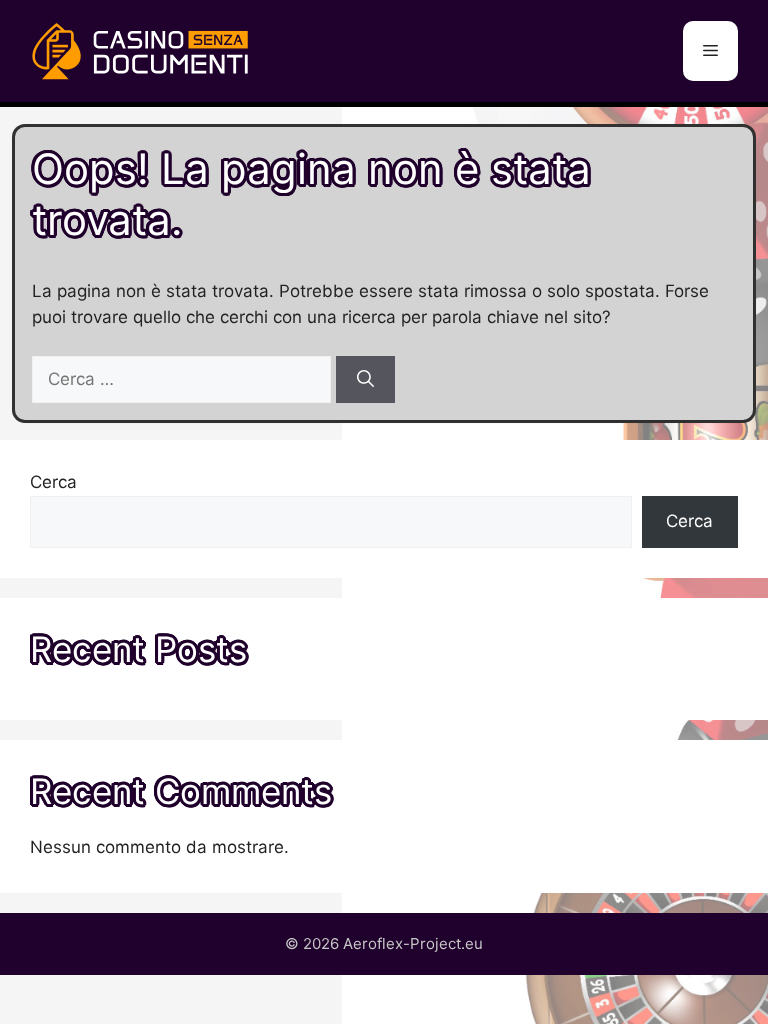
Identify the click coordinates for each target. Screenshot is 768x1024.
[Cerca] (365, 380)
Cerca (53, 482)
